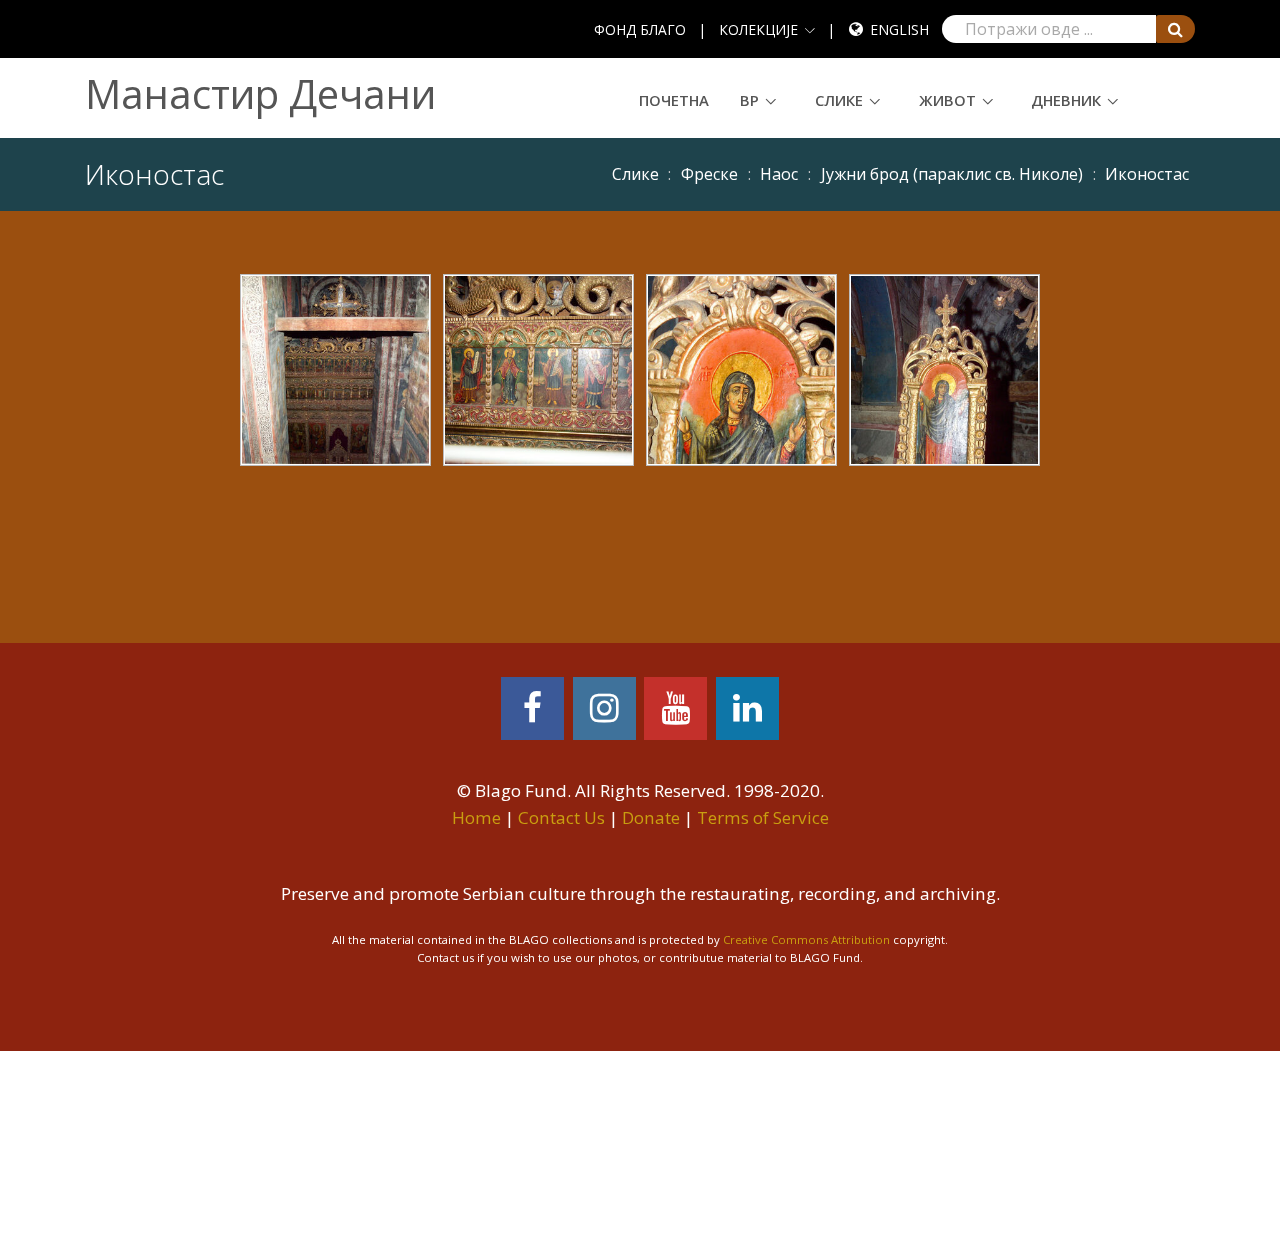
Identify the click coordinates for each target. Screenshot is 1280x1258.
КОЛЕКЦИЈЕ (758, 29)
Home (476, 817)
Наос (779, 174)
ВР (749, 100)
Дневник (1066, 100)
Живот (947, 100)
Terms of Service (763, 817)
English (899, 29)
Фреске (709, 174)
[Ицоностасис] (336, 368)
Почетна (674, 100)
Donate (651, 817)
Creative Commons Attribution (806, 939)
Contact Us (561, 817)
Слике (839, 100)
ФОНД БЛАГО (640, 29)
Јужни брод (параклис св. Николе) (952, 174)
